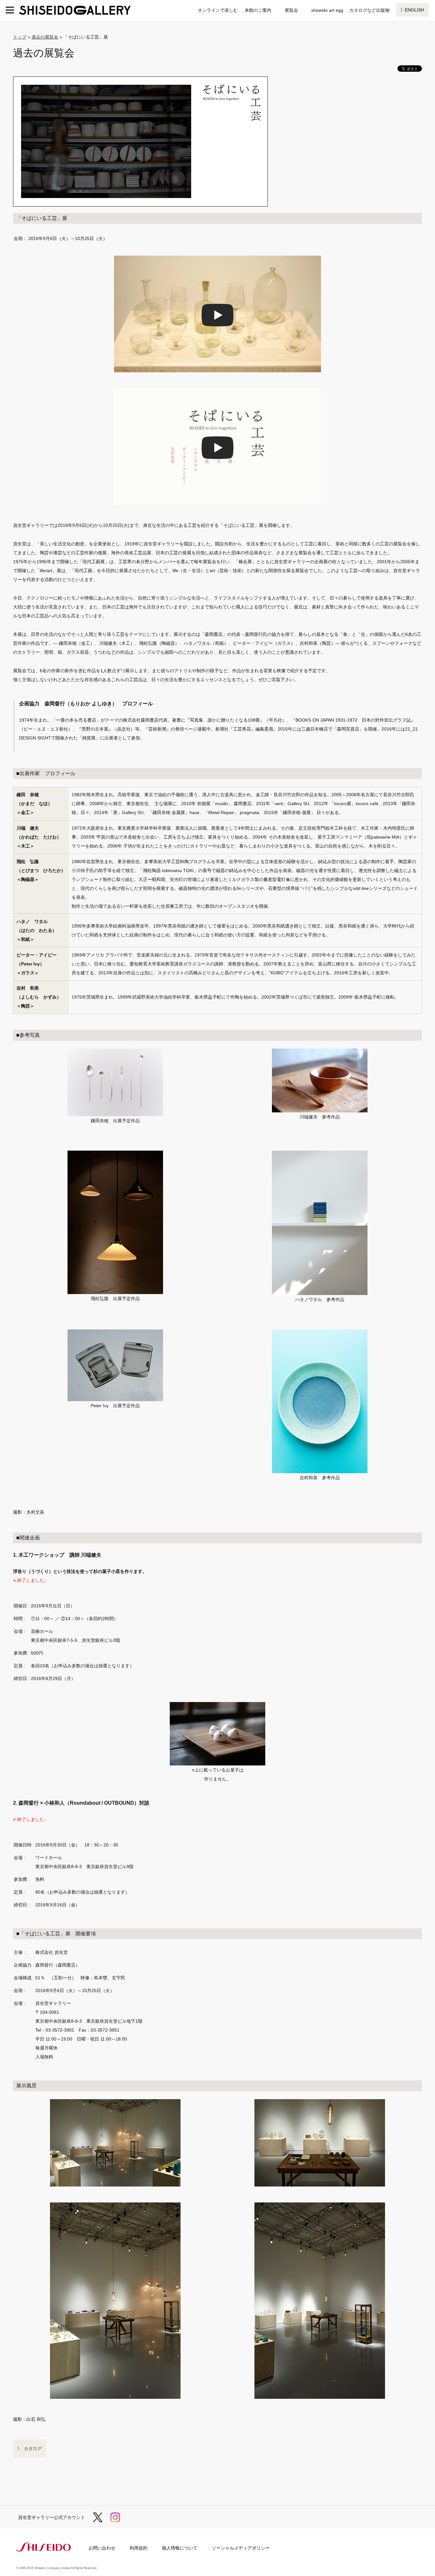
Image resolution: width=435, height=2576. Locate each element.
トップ (20, 37)
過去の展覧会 (45, 37)
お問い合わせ (102, 2548)
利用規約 (139, 2548)
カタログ (33, 2449)
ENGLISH (414, 10)
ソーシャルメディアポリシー (241, 2548)
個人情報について (180, 2548)
